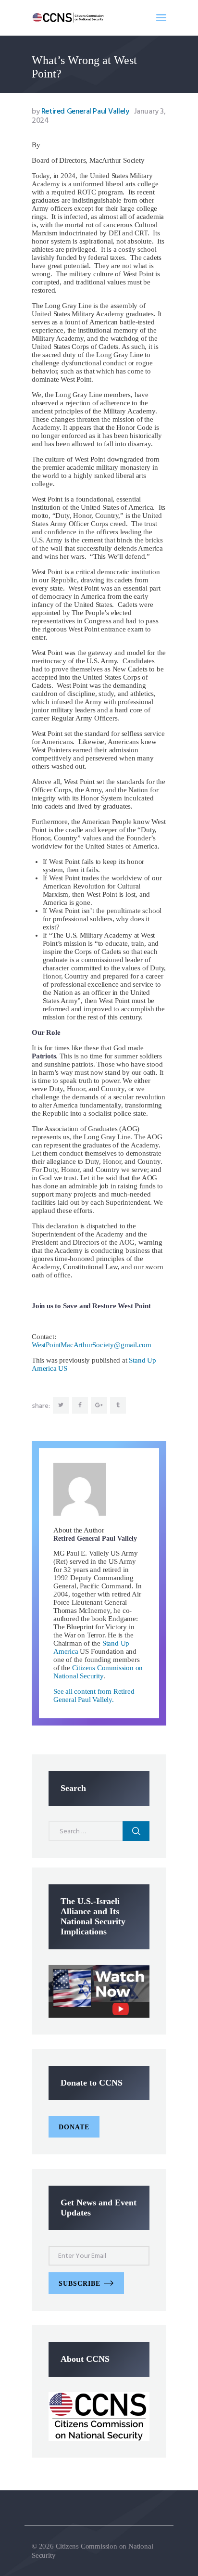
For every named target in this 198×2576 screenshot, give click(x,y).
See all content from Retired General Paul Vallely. (94, 1695)
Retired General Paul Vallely (81, 112)
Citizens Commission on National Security (98, 1672)
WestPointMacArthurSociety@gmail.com (92, 1345)
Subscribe (80, 2284)
